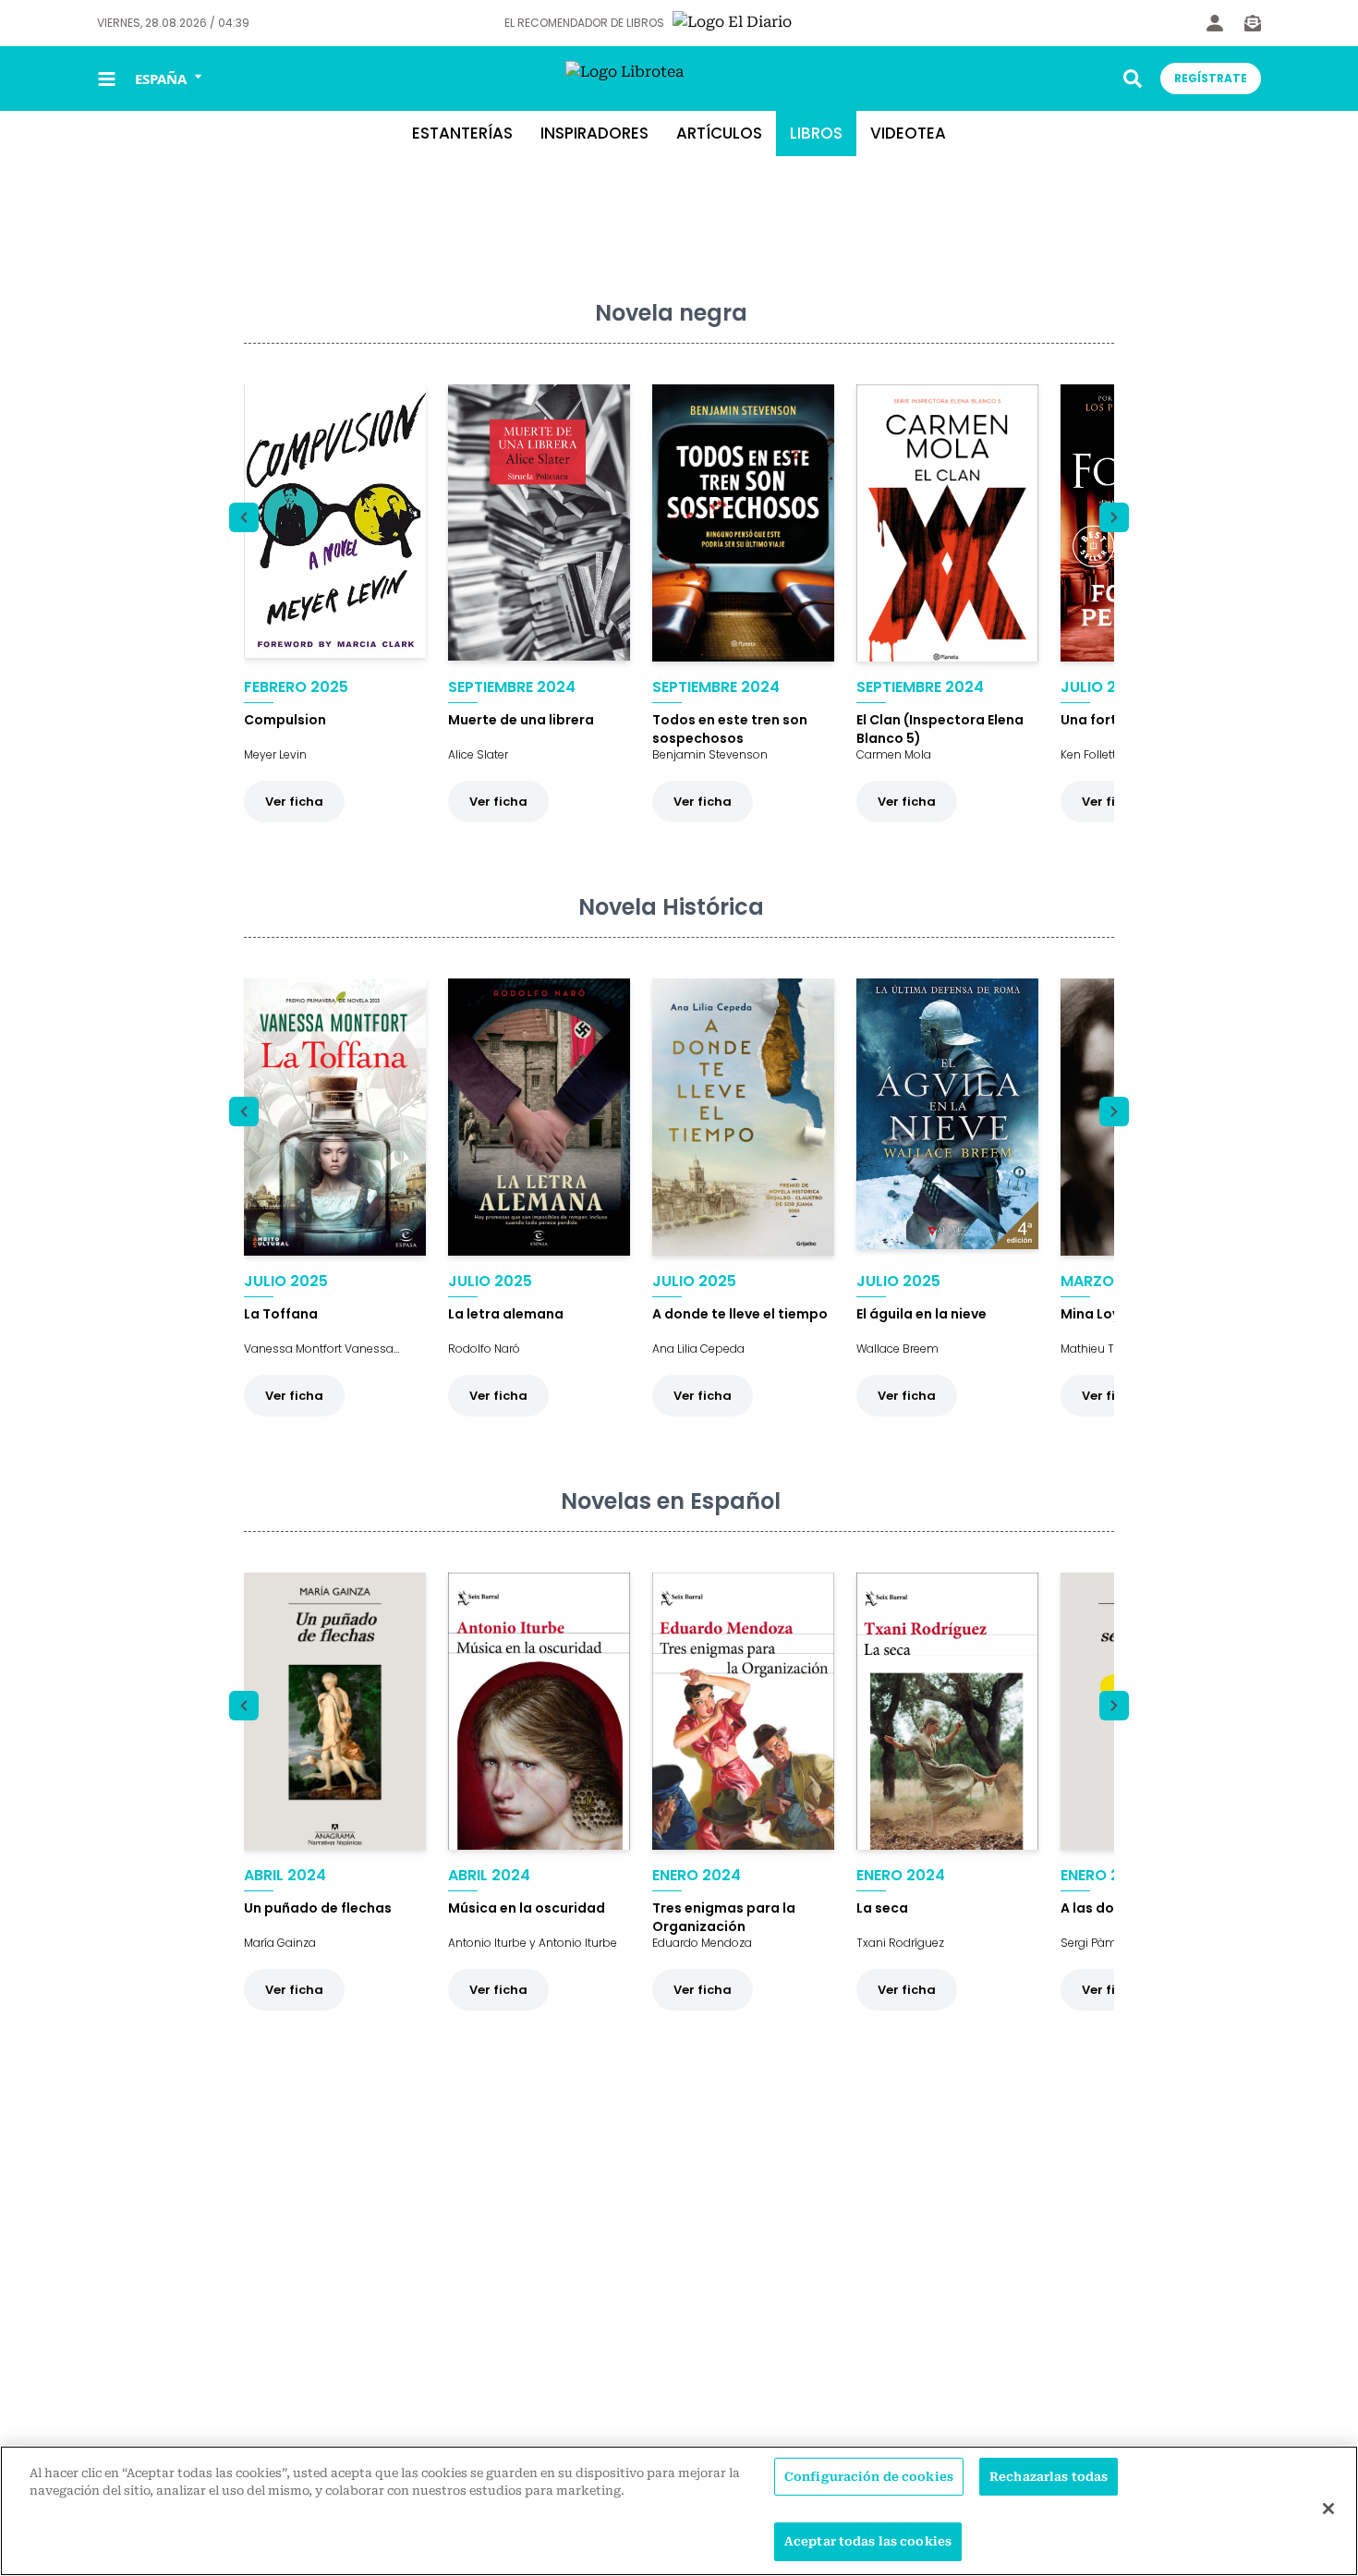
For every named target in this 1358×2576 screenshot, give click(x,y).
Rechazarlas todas (1049, 2477)
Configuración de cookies (869, 2477)
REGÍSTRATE (1211, 78)
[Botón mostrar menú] (107, 79)
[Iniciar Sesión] (1215, 23)
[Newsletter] (1253, 23)
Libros (816, 133)
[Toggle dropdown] (1133, 79)
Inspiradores (594, 133)
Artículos (719, 133)
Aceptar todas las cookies (868, 2541)
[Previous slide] (244, 517)
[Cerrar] (1328, 2509)
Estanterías (462, 133)
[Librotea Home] (679, 79)
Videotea (908, 133)
